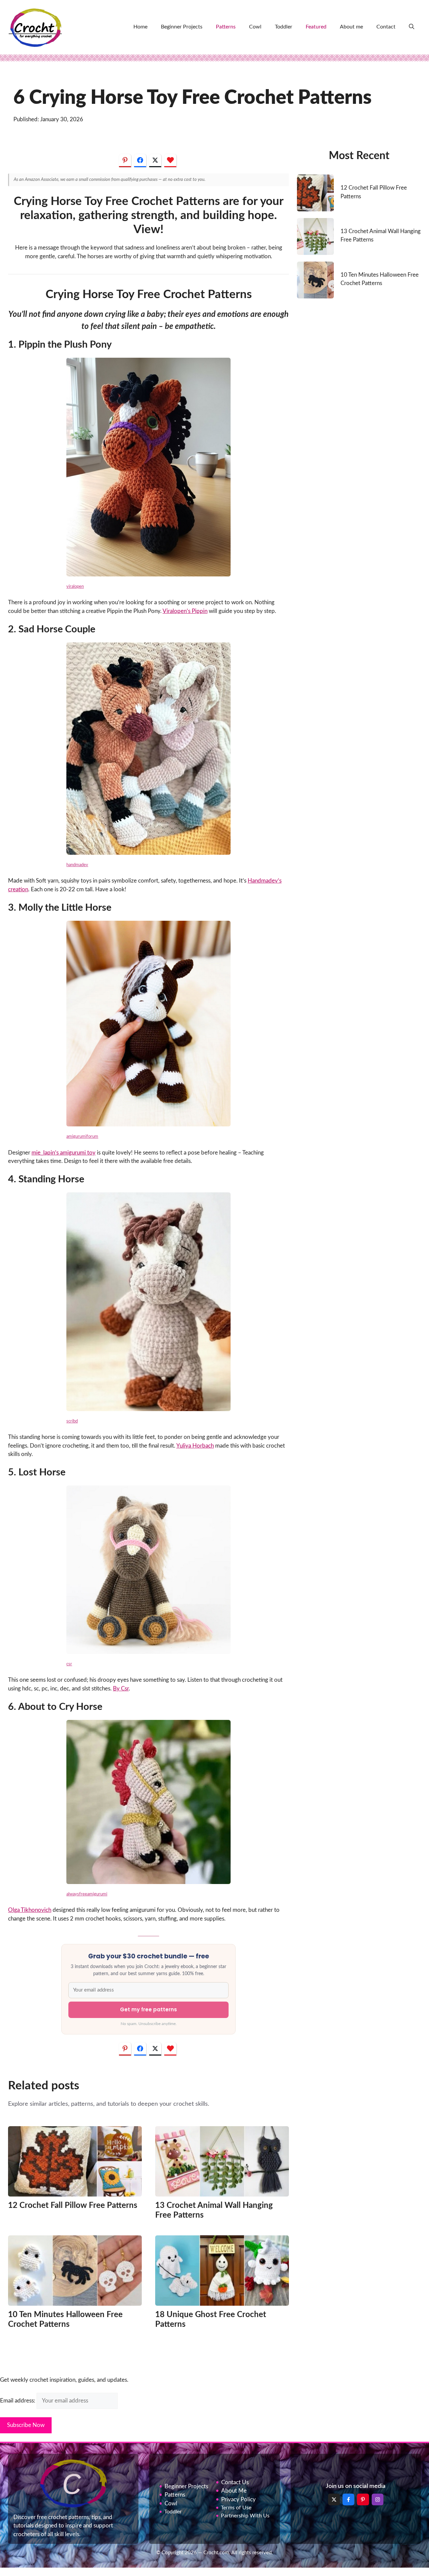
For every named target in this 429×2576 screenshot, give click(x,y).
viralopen (75, 586)
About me (351, 27)
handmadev (77, 865)
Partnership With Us (245, 2516)
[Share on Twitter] (155, 161)
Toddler (284, 27)
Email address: (18, 2401)
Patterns (226, 27)
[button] (412, 27)
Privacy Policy (238, 2499)
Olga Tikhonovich (30, 1910)
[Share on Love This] (170, 161)
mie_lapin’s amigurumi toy (64, 1153)
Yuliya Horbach (195, 1446)
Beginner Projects (182, 27)
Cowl (255, 27)
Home (140, 27)
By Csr (121, 1689)
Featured (316, 27)
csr (69, 1664)
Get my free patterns (148, 2009)
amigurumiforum (82, 1136)
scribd (72, 1421)
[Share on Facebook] (140, 161)
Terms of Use (236, 2508)
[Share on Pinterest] (125, 161)
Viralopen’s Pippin (185, 611)
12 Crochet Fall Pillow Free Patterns (73, 2206)
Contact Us (235, 2482)
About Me (234, 2491)
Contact (386, 27)
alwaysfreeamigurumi (87, 1894)
